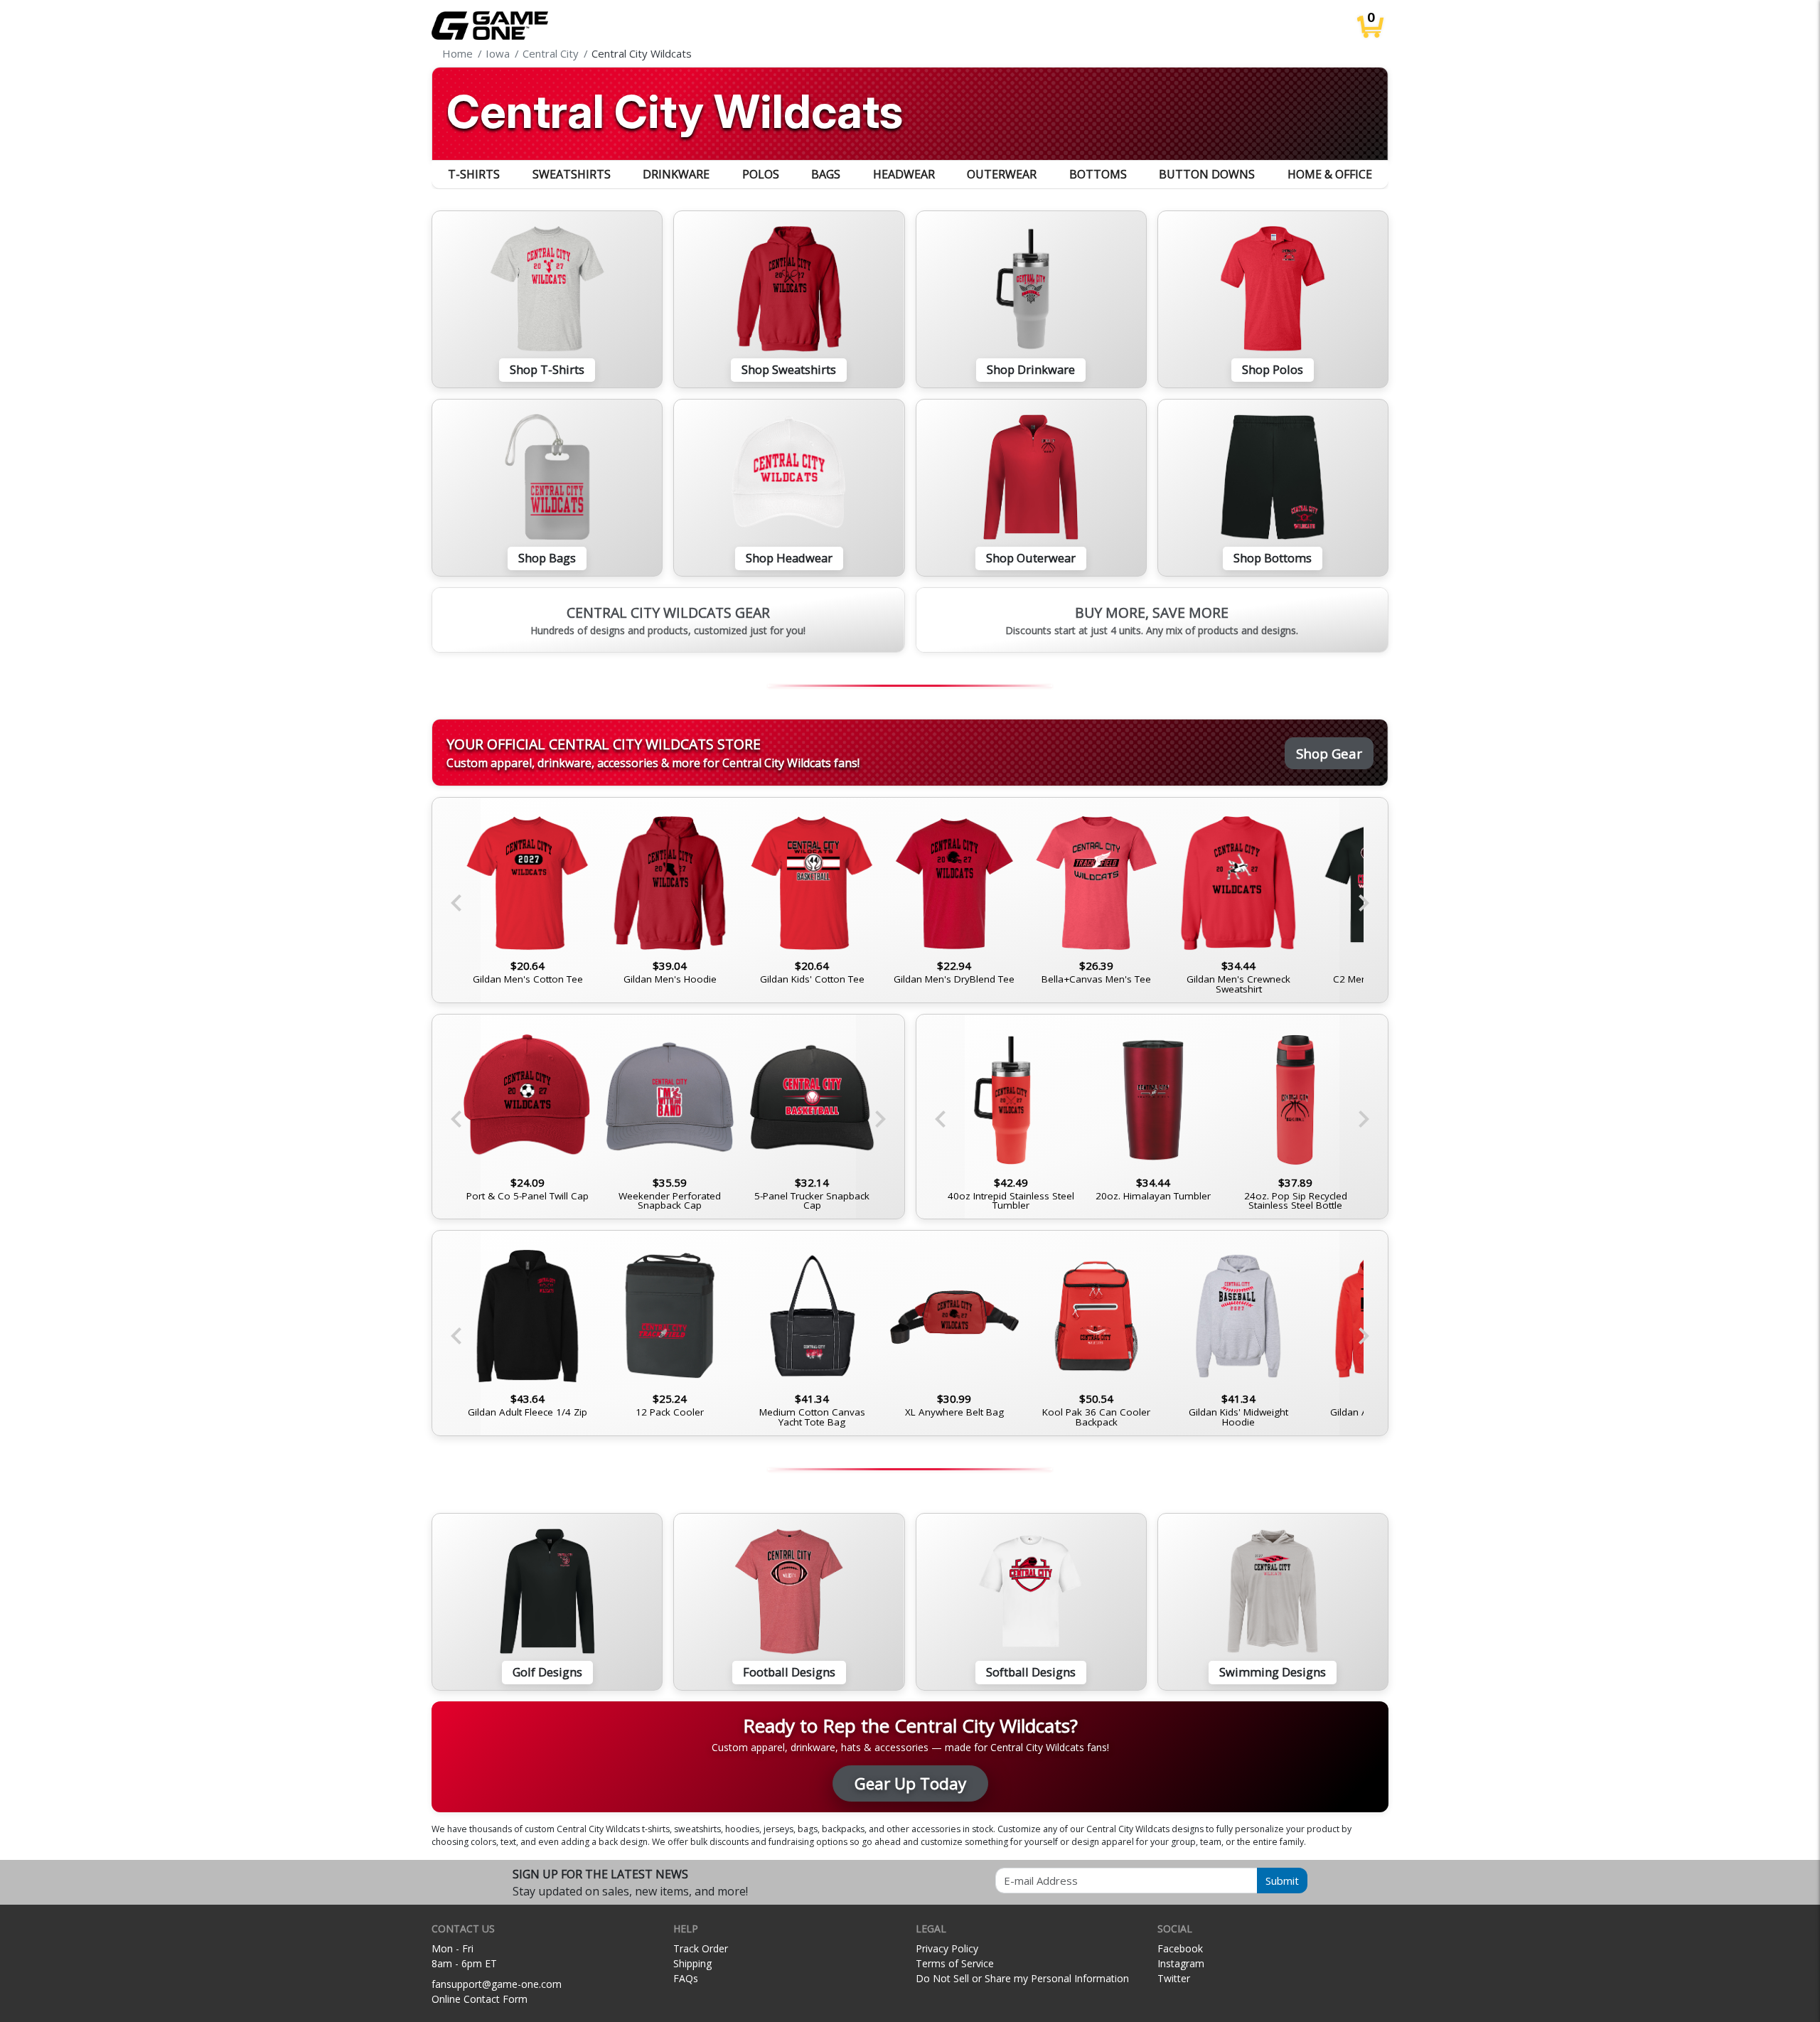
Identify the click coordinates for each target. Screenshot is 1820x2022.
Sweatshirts (572, 174)
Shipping (692, 1963)
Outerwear (1002, 174)
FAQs (686, 1978)
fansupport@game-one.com (497, 1984)
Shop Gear (1329, 753)
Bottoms (1098, 174)
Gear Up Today (910, 1783)
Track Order (701, 1948)
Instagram (1181, 1963)
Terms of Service (955, 1963)
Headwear (904, 174)
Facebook (1180, 1948)
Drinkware (676, 174)
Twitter (1174, 1978)
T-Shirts (474, 174)
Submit (1282, 1881)
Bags (826, 174)
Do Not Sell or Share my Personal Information (1022, 1978)
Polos (761, 174)
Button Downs (1207, 174)
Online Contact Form (480, 1999)
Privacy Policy (947, 1948)
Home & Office (1330, 174)
